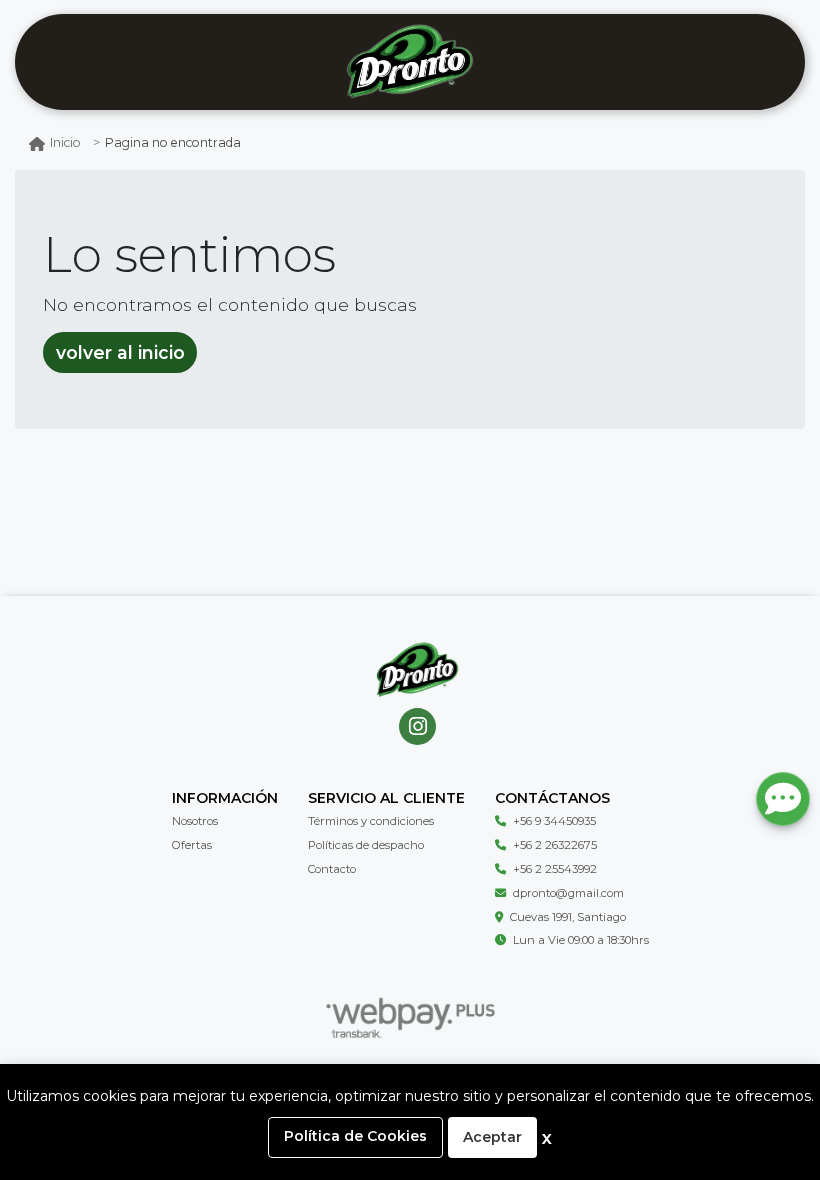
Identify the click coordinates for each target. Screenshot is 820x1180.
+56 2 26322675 (555, 845)
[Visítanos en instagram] (417, 726)
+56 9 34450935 (554, 821)
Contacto (332, 869)
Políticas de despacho (366, 845)
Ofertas (192, 845)
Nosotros (195, 821)
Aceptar (492, 1137)
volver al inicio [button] (120, 352)
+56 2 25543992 (555, 869)
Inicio (65, 142)
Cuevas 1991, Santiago (568, 917)
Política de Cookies (355, 1136)
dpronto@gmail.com (568, 893)
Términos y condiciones (371, 821)
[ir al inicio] (417, 670)
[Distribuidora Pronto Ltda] (410, 62)
